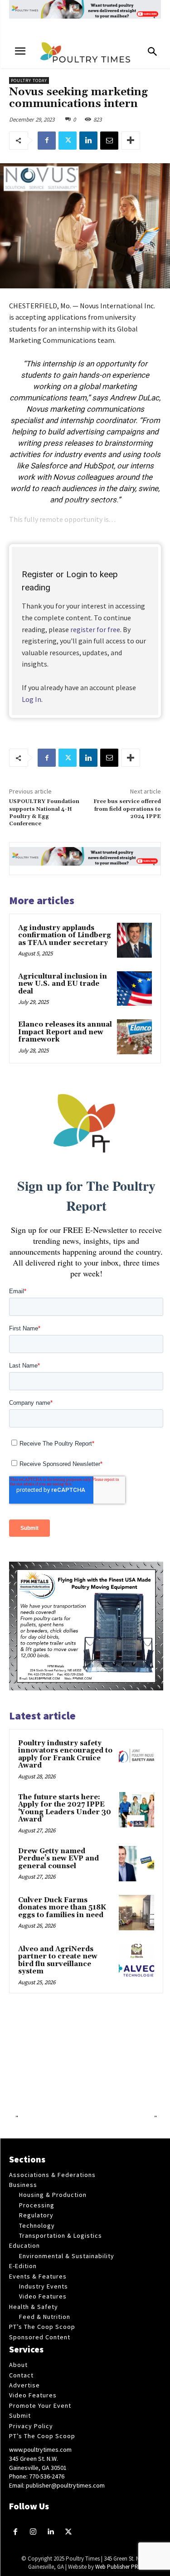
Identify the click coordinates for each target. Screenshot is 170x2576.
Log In (32, 699)
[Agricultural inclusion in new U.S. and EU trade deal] (134, 989)
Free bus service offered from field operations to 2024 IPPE (127, 809)
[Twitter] (68, 141)
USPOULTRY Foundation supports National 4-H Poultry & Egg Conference (44, 813)
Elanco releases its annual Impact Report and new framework (65, 1032)
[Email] (109, 141)
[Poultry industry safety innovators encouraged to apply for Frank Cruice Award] (136, 1756)
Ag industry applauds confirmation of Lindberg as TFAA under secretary (65, 935)
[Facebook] (47, 141)
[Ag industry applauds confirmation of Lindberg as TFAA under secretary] (134, 940)
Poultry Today (29, 80)
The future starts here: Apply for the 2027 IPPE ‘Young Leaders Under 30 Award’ (65, 1809)
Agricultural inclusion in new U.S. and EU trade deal (63, 984)
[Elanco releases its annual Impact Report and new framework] (134, 1037)
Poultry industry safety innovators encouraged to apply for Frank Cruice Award (65, 1755)
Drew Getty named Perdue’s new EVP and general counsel (58, 1859)
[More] (131, 141)
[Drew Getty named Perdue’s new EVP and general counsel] (136, 1864)
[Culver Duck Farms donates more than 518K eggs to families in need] (136, 1913)
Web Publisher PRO (119, 2567)
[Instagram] (33, 2532)
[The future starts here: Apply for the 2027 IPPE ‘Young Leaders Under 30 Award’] (136, 1810)
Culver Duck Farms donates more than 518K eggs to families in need (62, 1908)
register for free (95, 629)
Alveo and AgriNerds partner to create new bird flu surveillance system (58, 1960)
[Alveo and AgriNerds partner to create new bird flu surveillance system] (136, 1962)
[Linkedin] (88, 141)
